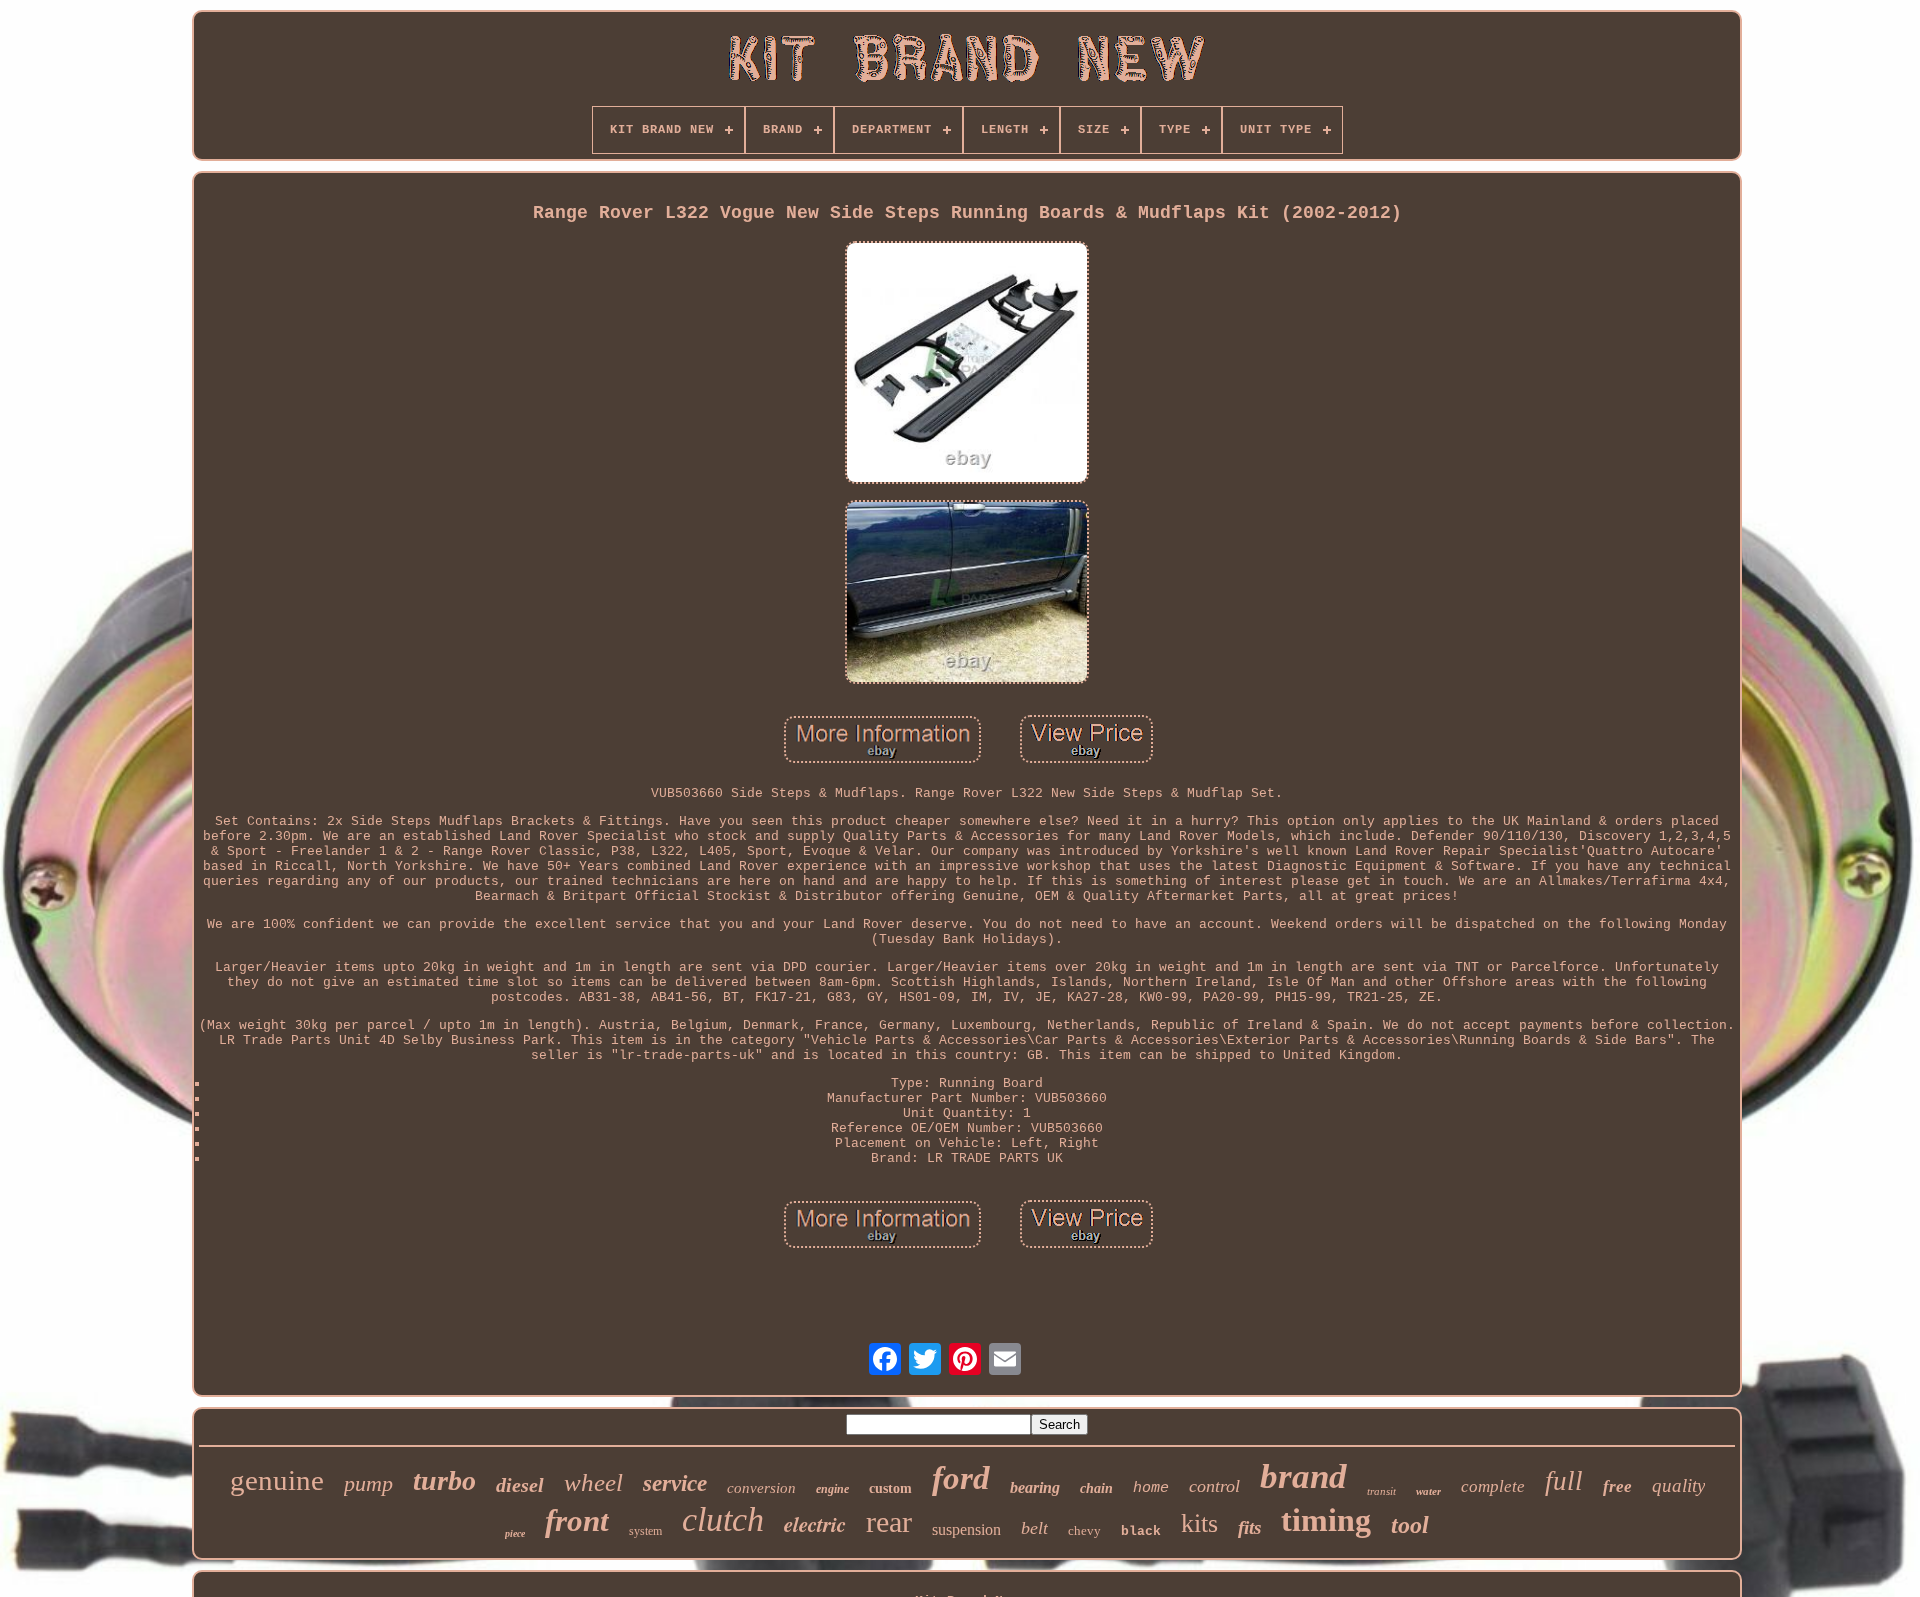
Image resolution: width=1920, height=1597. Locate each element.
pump (368, 1483)
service (675, 1483)
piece (515, 1533)
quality (1678, 1485)
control (1214, 1486)
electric (815, 1524)
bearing (1035, 1487)
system (645, 1531)
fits (1249, 1527)
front (577, 1520)
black (1141, 1531)
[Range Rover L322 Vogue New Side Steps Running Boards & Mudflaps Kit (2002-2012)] (967, 364)
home (1151, 1488)
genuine (277, 1480)
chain (1096, 1488)
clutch (723, 1519)
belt (1034, 1528)
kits (1199, 1523)
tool (1410, 1525)
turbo (444, 1480)
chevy (1084, 1530)
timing (1326, 1520)
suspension (966, 1529)
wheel (593, 1482)
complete (1493, 1486)
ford (961, 1478)
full (1564, 1481)
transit (1381, 1491)
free (1617, 1486)
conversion (761, 1488)
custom (890, 1488)
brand (1303, 1476)
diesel (520, 1485)
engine (832, 1489)
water (1428, 1491)
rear (889, 1521)
